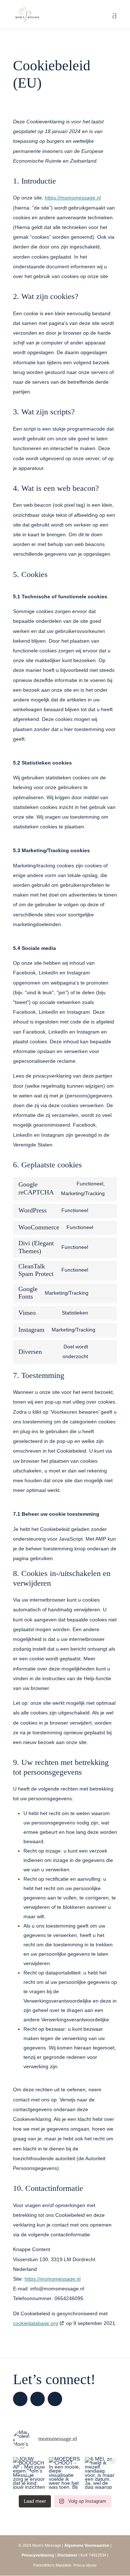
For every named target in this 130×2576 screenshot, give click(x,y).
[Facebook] (38, 2399)
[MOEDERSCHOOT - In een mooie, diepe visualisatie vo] (65, 2473)
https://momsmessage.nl (73, 198)
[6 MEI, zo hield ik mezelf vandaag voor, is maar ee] (101, 2473)
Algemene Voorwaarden (87, 2545)
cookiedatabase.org (36, 2323)
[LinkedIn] (55, 2399)
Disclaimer (67, 2555)
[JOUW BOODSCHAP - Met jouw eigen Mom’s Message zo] (29, 2473)
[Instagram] (20, 2399)
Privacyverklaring (38, 2555)
